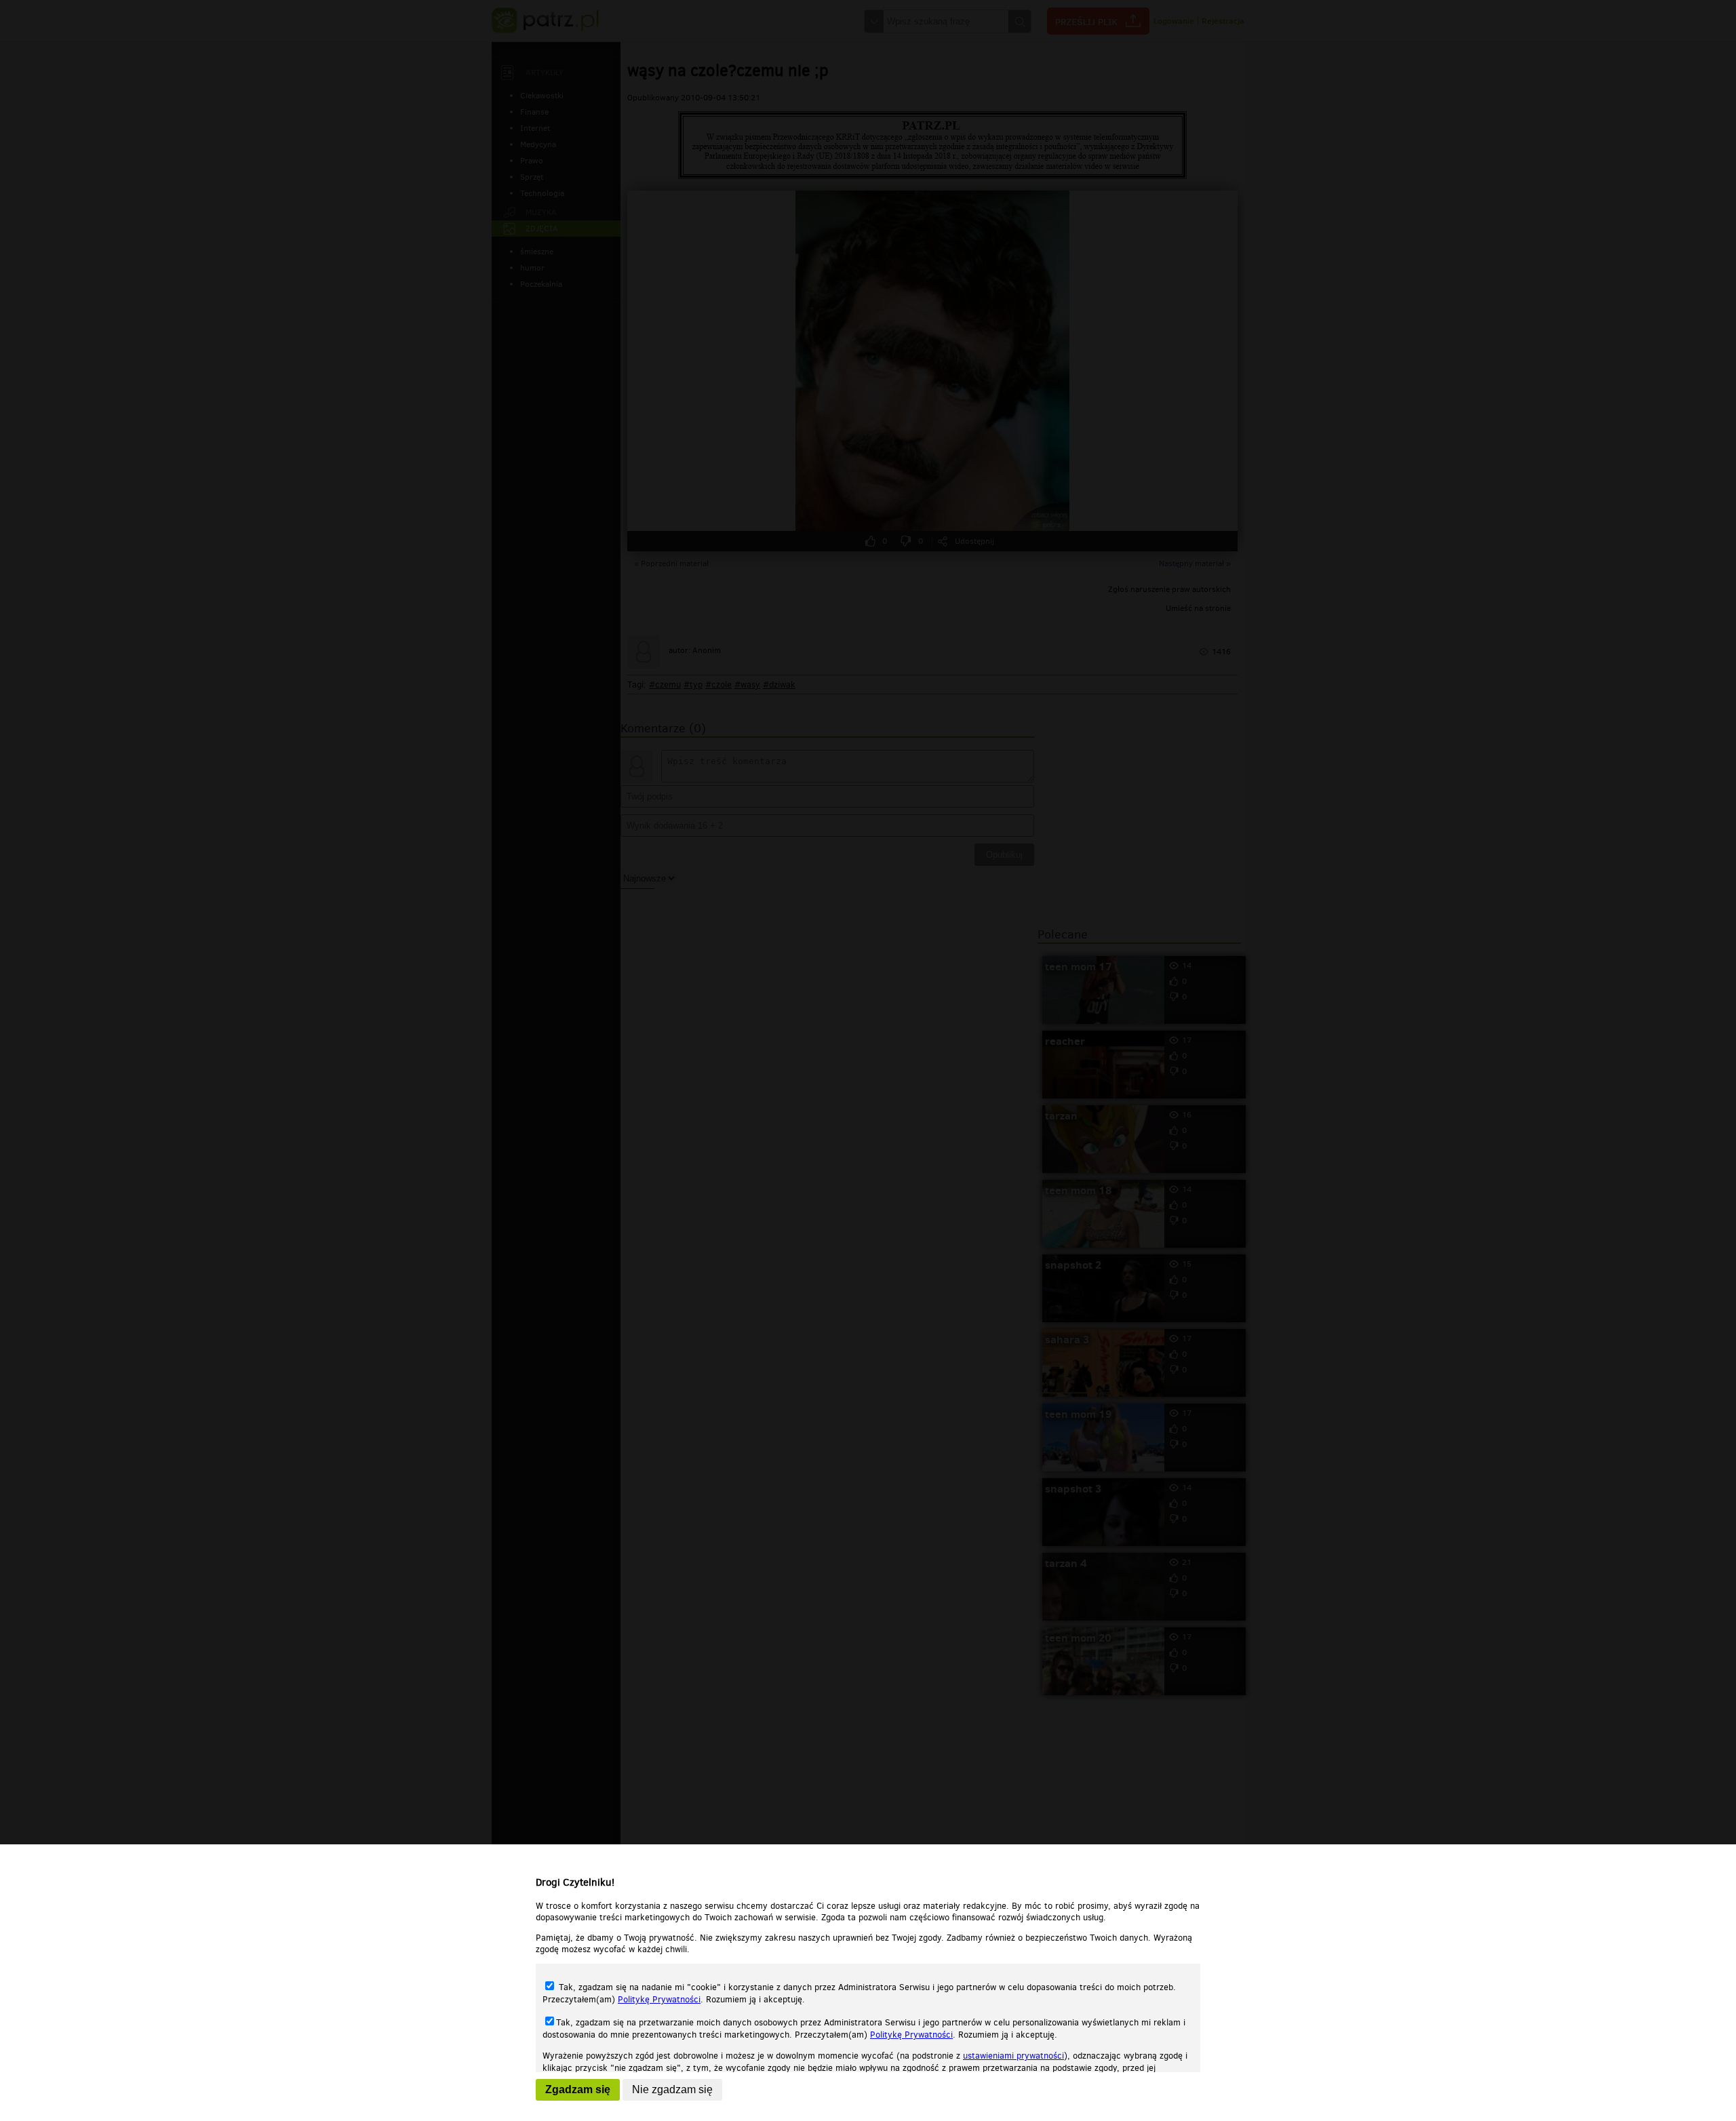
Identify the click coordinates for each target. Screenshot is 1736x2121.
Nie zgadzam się (672, 2089)
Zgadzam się (578, 2089)
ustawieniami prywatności (1013, 2056)
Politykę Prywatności (659, 1999)
